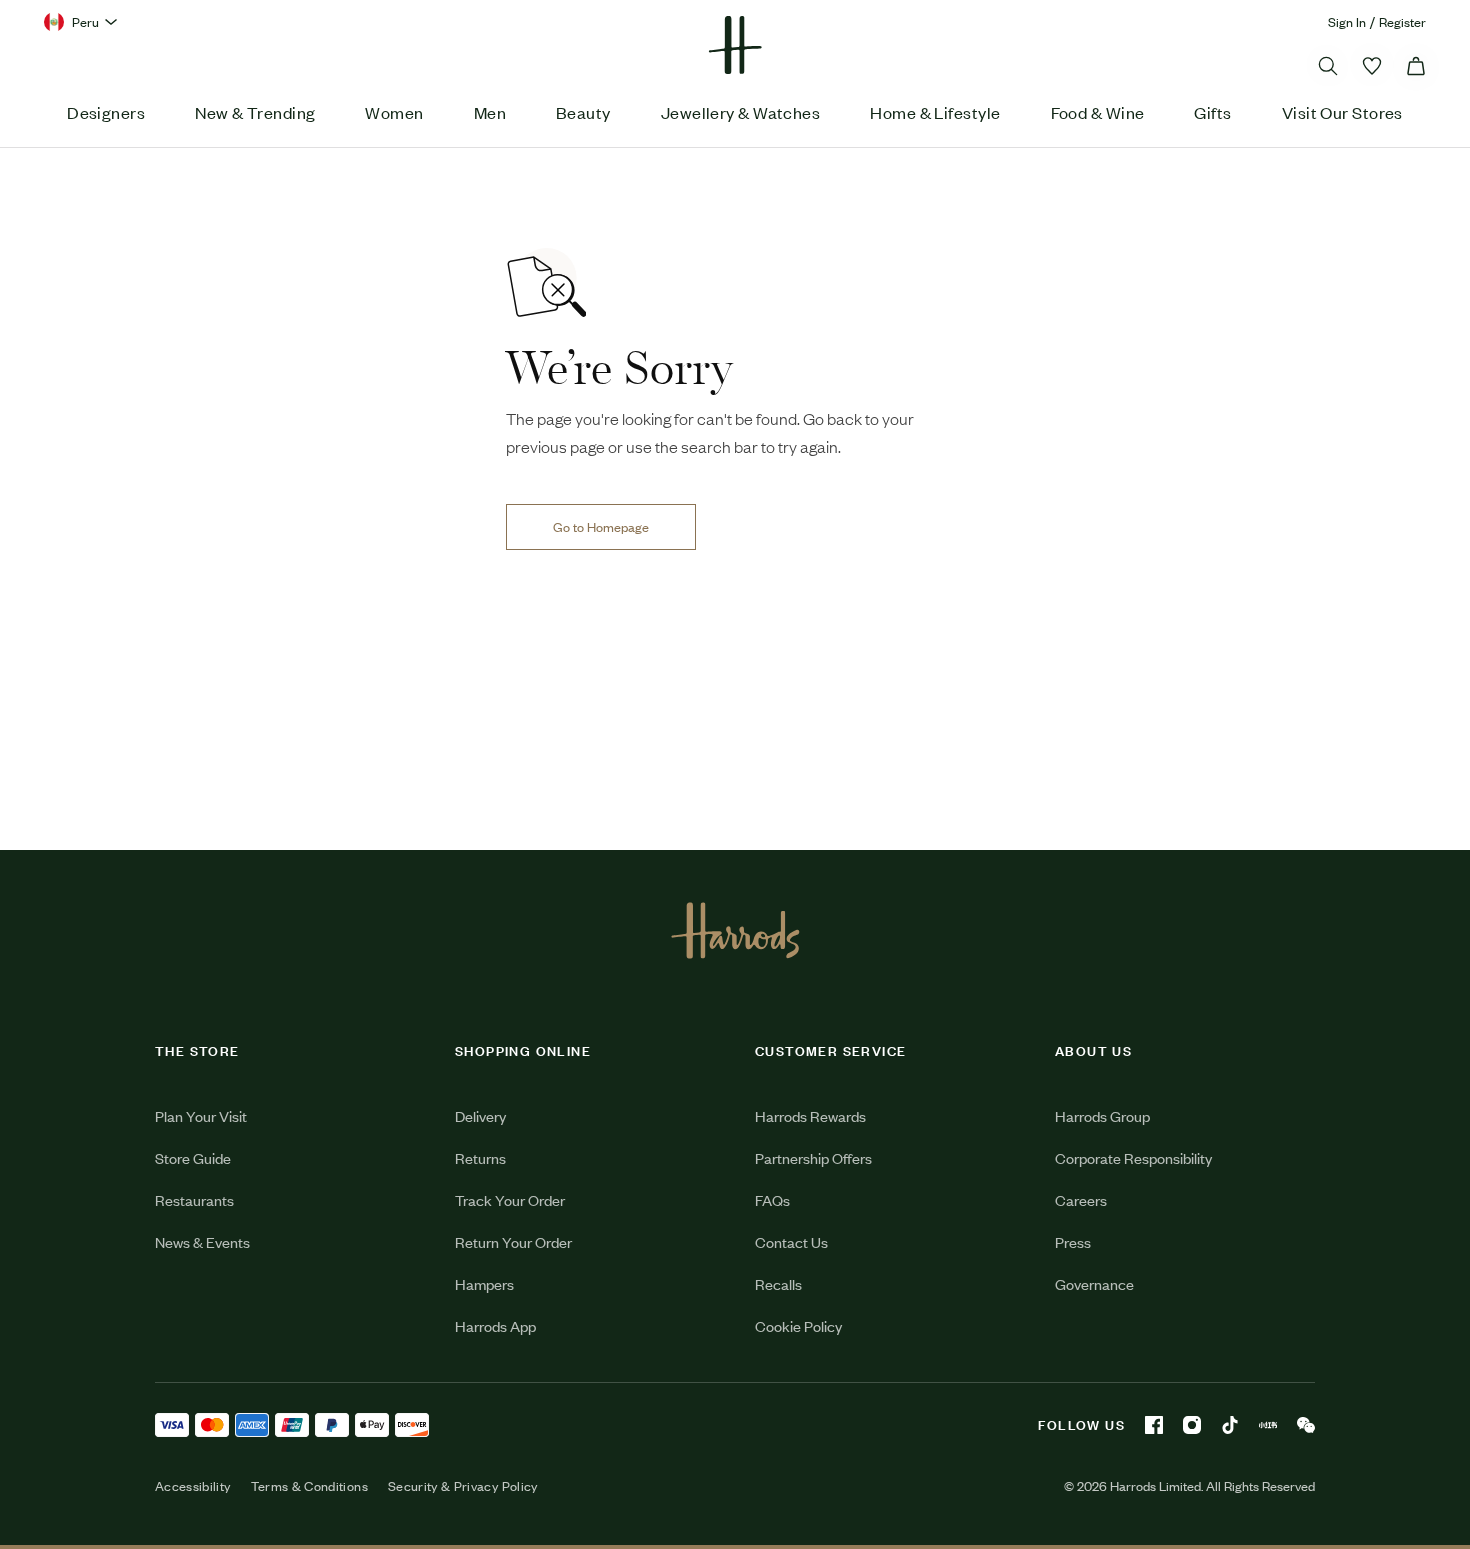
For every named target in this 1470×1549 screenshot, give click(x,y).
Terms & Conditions (309, 1486)
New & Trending (255, 112)
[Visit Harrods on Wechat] (1306, 1425)
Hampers (484, 1283)
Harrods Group (1102, 1115)
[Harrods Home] (735, 45)
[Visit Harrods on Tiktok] (1230, 1425)
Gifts (1212, 112)
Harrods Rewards (810, 1115)
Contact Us (791, 1241)
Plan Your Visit (201, 1115)
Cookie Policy (798, 1325)
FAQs (772, 1199)
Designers (106, 112)
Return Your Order (513, 1241)
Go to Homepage (601, 526)
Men (490, 112)
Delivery (480, 1115)
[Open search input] (1328, 66)
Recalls (778, 1283)
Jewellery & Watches (741, 112)
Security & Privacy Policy (463, 1486)
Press (1073, 1241)
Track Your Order (510, 1199)
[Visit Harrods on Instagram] (1192, 1425)
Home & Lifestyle (935, 112)
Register (1402, 21)
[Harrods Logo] (735, 930)
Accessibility (193, 1486)
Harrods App (495, 1325)
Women (394, 112)
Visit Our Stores (1342, 112)
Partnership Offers (813, 1157)
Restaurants (194, 1199)
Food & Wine (1098, 112)
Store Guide (193, 1157)
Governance (1094, 1283)
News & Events (202, 1241)
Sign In (1347, 21)
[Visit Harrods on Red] (1268, 1425)
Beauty (583, 112)
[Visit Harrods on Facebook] (1154, 1425)
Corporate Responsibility (1133, 1157)
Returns (480, 1157)
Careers (1081, 1199)
